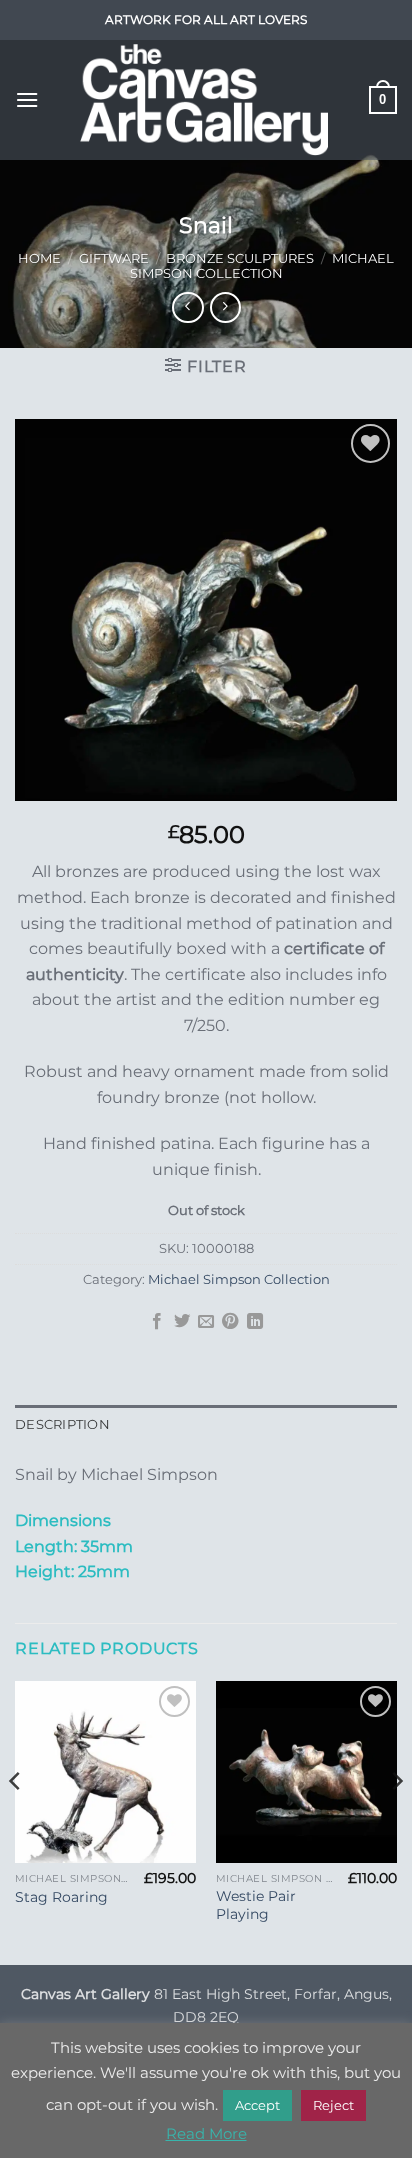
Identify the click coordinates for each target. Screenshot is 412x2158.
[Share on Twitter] (181, 1322)
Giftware (114, 258)
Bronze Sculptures (240, 258)
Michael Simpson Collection (262, 266)
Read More (206, 2133)
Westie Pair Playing (256, 1905)
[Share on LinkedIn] (255, 1322)
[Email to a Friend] (206, 1322)
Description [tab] (62, 1424)
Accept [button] (257, 2105)
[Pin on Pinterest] (230, 1322)
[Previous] (16, 1821)
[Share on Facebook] (157, 1322)
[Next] (396, 1821)
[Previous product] (225, 307)
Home (39, 258)
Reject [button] (333, 2105)
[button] (27, 99)
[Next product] (187, 307)
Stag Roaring (61, 1897)
